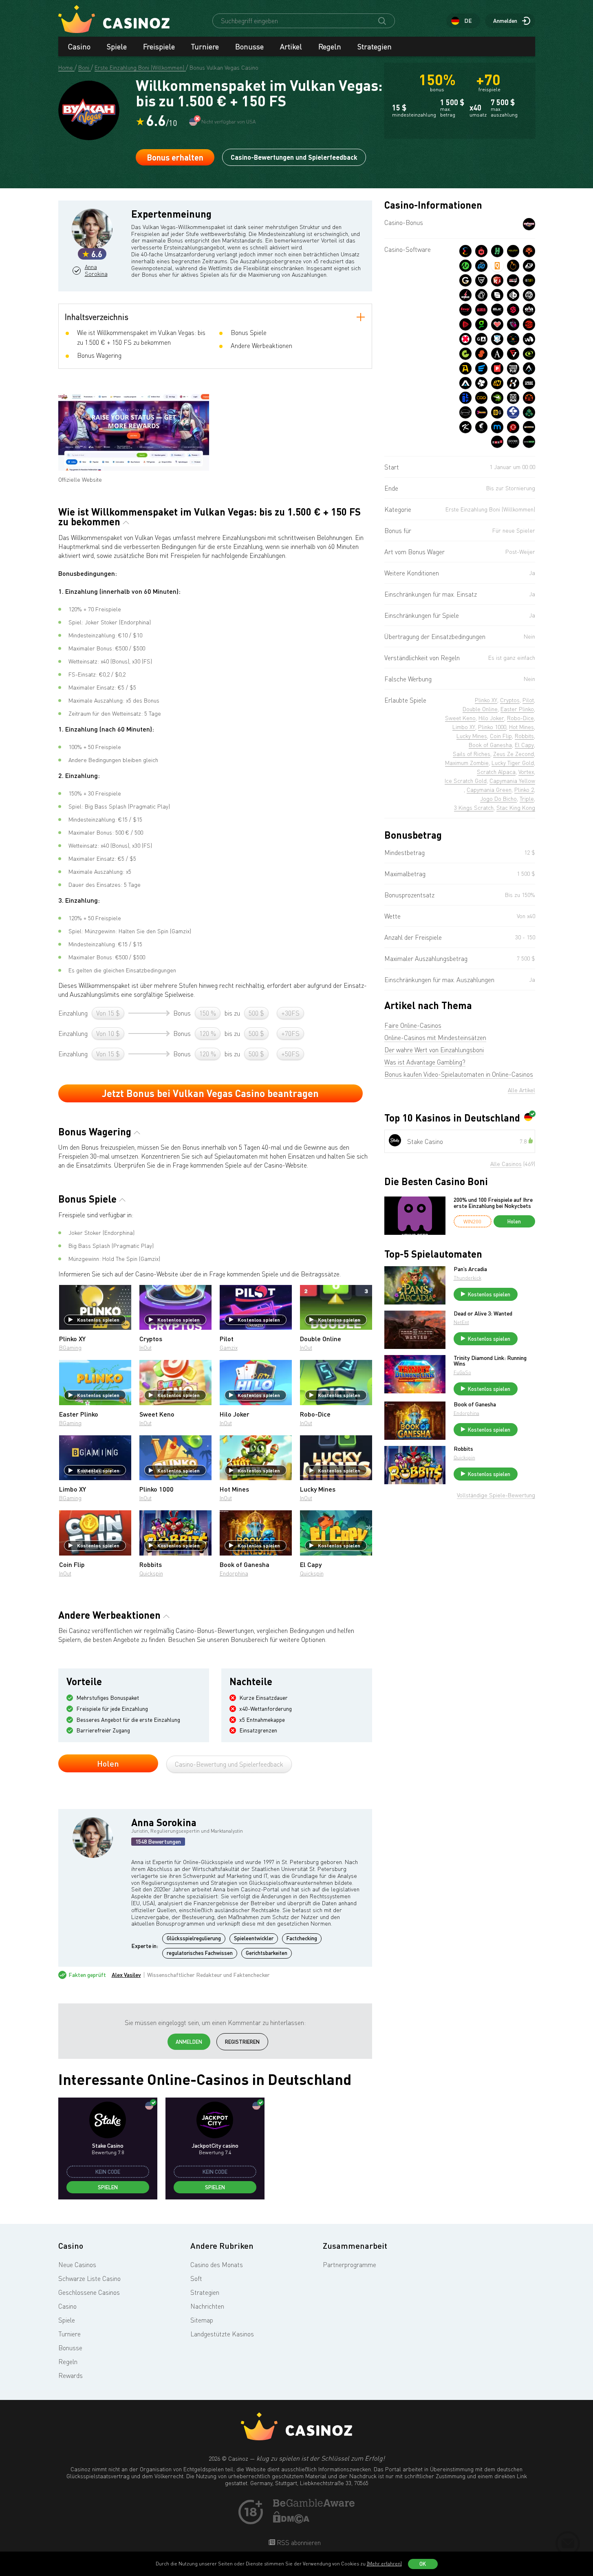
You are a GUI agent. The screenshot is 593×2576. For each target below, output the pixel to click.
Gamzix (229, 1347)
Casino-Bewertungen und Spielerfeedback (294, 157)
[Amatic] (497, 354)
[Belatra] (465, 398)
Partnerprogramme (349, 2265)
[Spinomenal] (497, 295)
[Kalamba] (513, 383)
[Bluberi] (481, 310)
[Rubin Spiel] (465, 324)
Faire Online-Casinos (413, 1025)
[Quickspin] (497, 266)
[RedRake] (513, 280)
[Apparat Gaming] (465, 368)
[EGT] (529, 324)
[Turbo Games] (465, 339)
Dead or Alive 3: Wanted (483, 1313)
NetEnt (461, 1322)
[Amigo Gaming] (529, 398)
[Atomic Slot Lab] (513, 339)
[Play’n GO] (481, 266)
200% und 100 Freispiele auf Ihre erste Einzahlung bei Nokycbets (493, 1203)
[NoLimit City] (513, 251)
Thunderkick (467, 1278)
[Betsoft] (529, 280)
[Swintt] (481, 354)
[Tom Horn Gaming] (513, 324)
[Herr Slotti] (497, 339)
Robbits (463, 1449)
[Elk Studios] (497, 310)
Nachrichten (207, 2306)
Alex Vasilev (126, 1975)
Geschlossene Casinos (89, 2292)
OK (423, 2564)
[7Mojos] (481, 412)
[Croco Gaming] (497, 398)
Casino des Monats (217, 2265)
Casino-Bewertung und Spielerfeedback (229, 1764)
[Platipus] (497, 368)
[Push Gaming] (481, 280)
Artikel (291, 46)
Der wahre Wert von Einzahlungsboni (434, 1050)
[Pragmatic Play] (513, 266)
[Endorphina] (465, 251)
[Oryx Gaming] (513, 295)
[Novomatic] (481, 324)
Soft (196, 2279)
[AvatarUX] (529, 368)
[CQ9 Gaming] (481, 398)
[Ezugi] (465, 310)
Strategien (375, 46)
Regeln (330, 46)
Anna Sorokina (96, 270)
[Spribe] (529, 383)
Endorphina (234, 1573)
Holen (108, 1763)
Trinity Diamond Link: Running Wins (490, 1361)
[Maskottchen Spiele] (513, 398)
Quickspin (151, 1573)
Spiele (117, 46)
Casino (79, 46)
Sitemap (202, 2320)
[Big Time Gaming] (529, 295)
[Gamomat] (465, 354)
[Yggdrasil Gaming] (529, 251)
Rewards (71, 2375)
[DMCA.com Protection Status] (291, 2521)
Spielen (108, 2187)
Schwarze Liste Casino (89, 2279)
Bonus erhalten (175, 157)
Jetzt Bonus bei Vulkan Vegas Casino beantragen (210, 1093)
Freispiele (159, 46)
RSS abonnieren (298, 2543)
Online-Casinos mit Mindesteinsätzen (435, 1038)
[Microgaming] (465, 266)
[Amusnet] (529, 354)
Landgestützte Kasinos (222, 2334)
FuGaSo (462, 1372)
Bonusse (249, 46)
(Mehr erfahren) (384, 2564)
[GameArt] (481, 339)
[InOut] (497, 383)
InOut (145, 1347)
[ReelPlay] (513, 368)
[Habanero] (481, 251)
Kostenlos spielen (98, 1320)
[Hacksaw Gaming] (497, 251)
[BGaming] (497, 412)
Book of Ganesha (475, 1404)
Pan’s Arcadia (470, 1269)
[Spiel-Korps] (465, 383)
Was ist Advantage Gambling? (425, 1062)
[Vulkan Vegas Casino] (529, 224)
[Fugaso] (513, 354)
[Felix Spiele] (481, 383)
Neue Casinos (77, 2265)
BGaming (70, 1347)
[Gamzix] (465, 280)
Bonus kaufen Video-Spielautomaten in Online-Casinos (459, 1074)
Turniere (205, 46)
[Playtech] (529, 266)
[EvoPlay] (481, 368)
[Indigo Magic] (529, 339)
